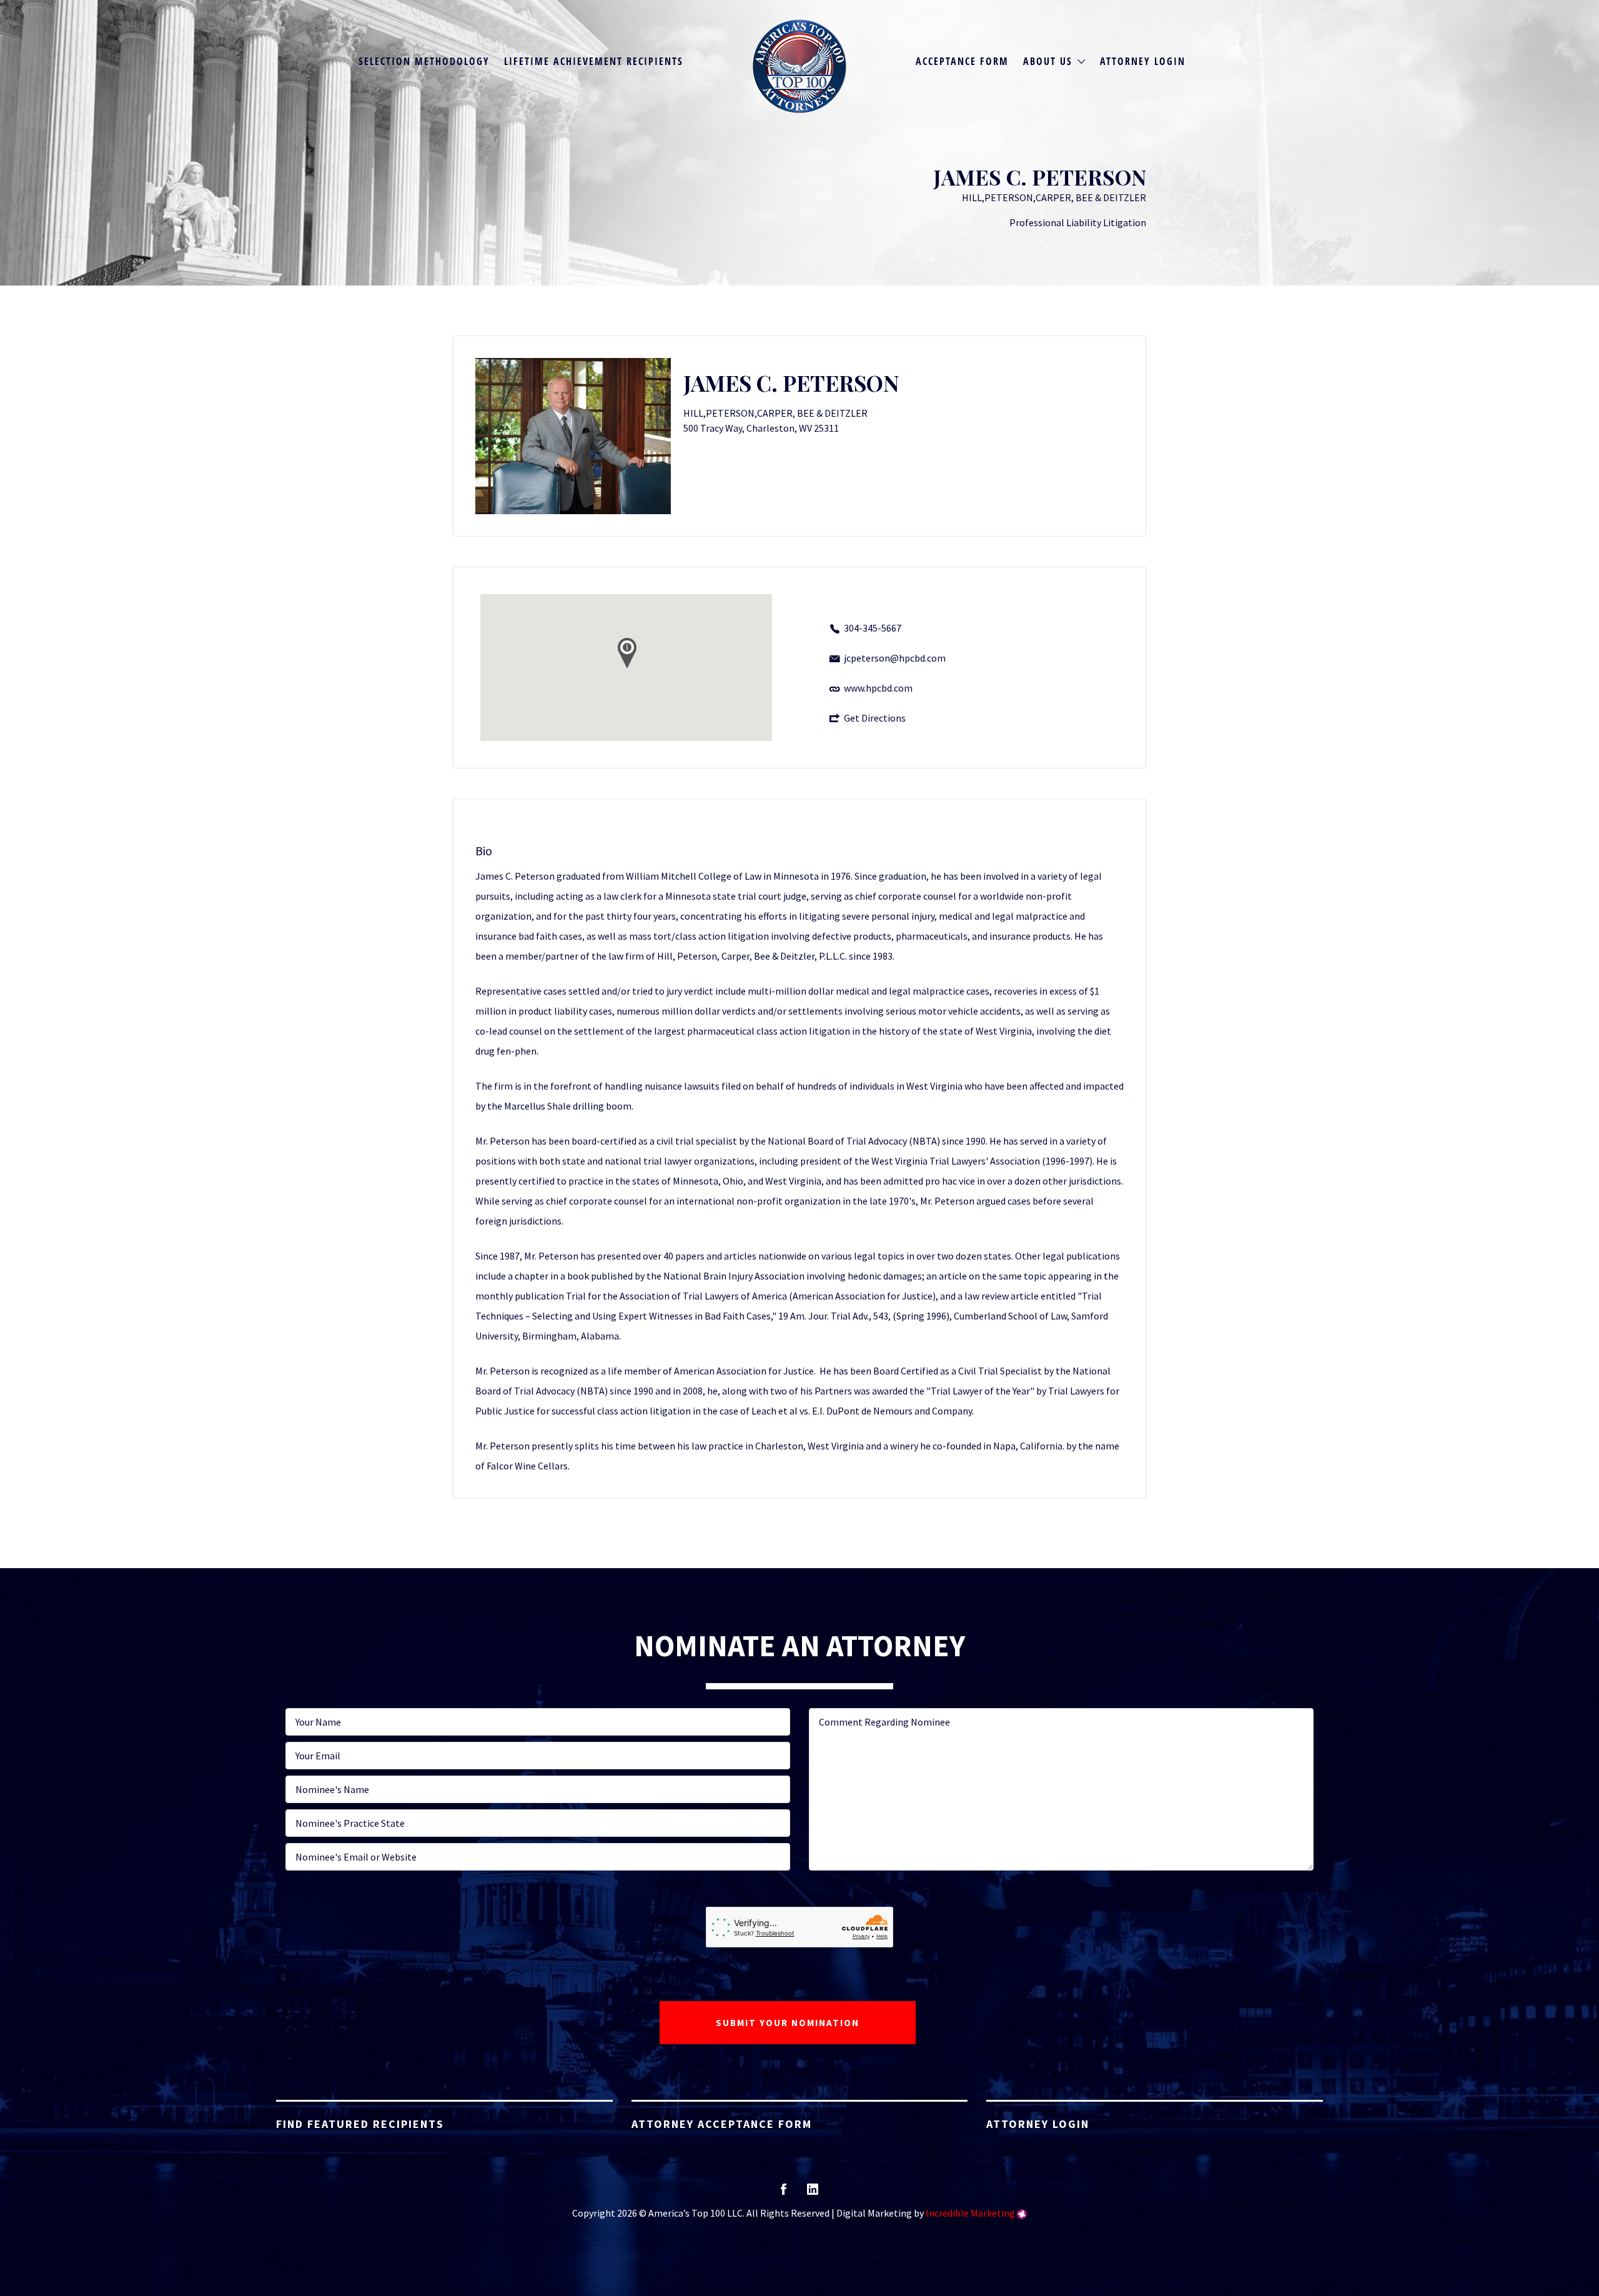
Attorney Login (1143, 61)
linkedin (813, 2193)
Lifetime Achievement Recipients (594, 61)
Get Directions (875, 718)
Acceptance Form (962, 61)
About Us (1048, 61)
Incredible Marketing (970, 2213)
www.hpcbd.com (878, 688)
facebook (784, 2193)
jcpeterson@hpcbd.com (895, 658)
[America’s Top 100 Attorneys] (799, 66)
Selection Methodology (424, 61)
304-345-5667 (873, 628)
